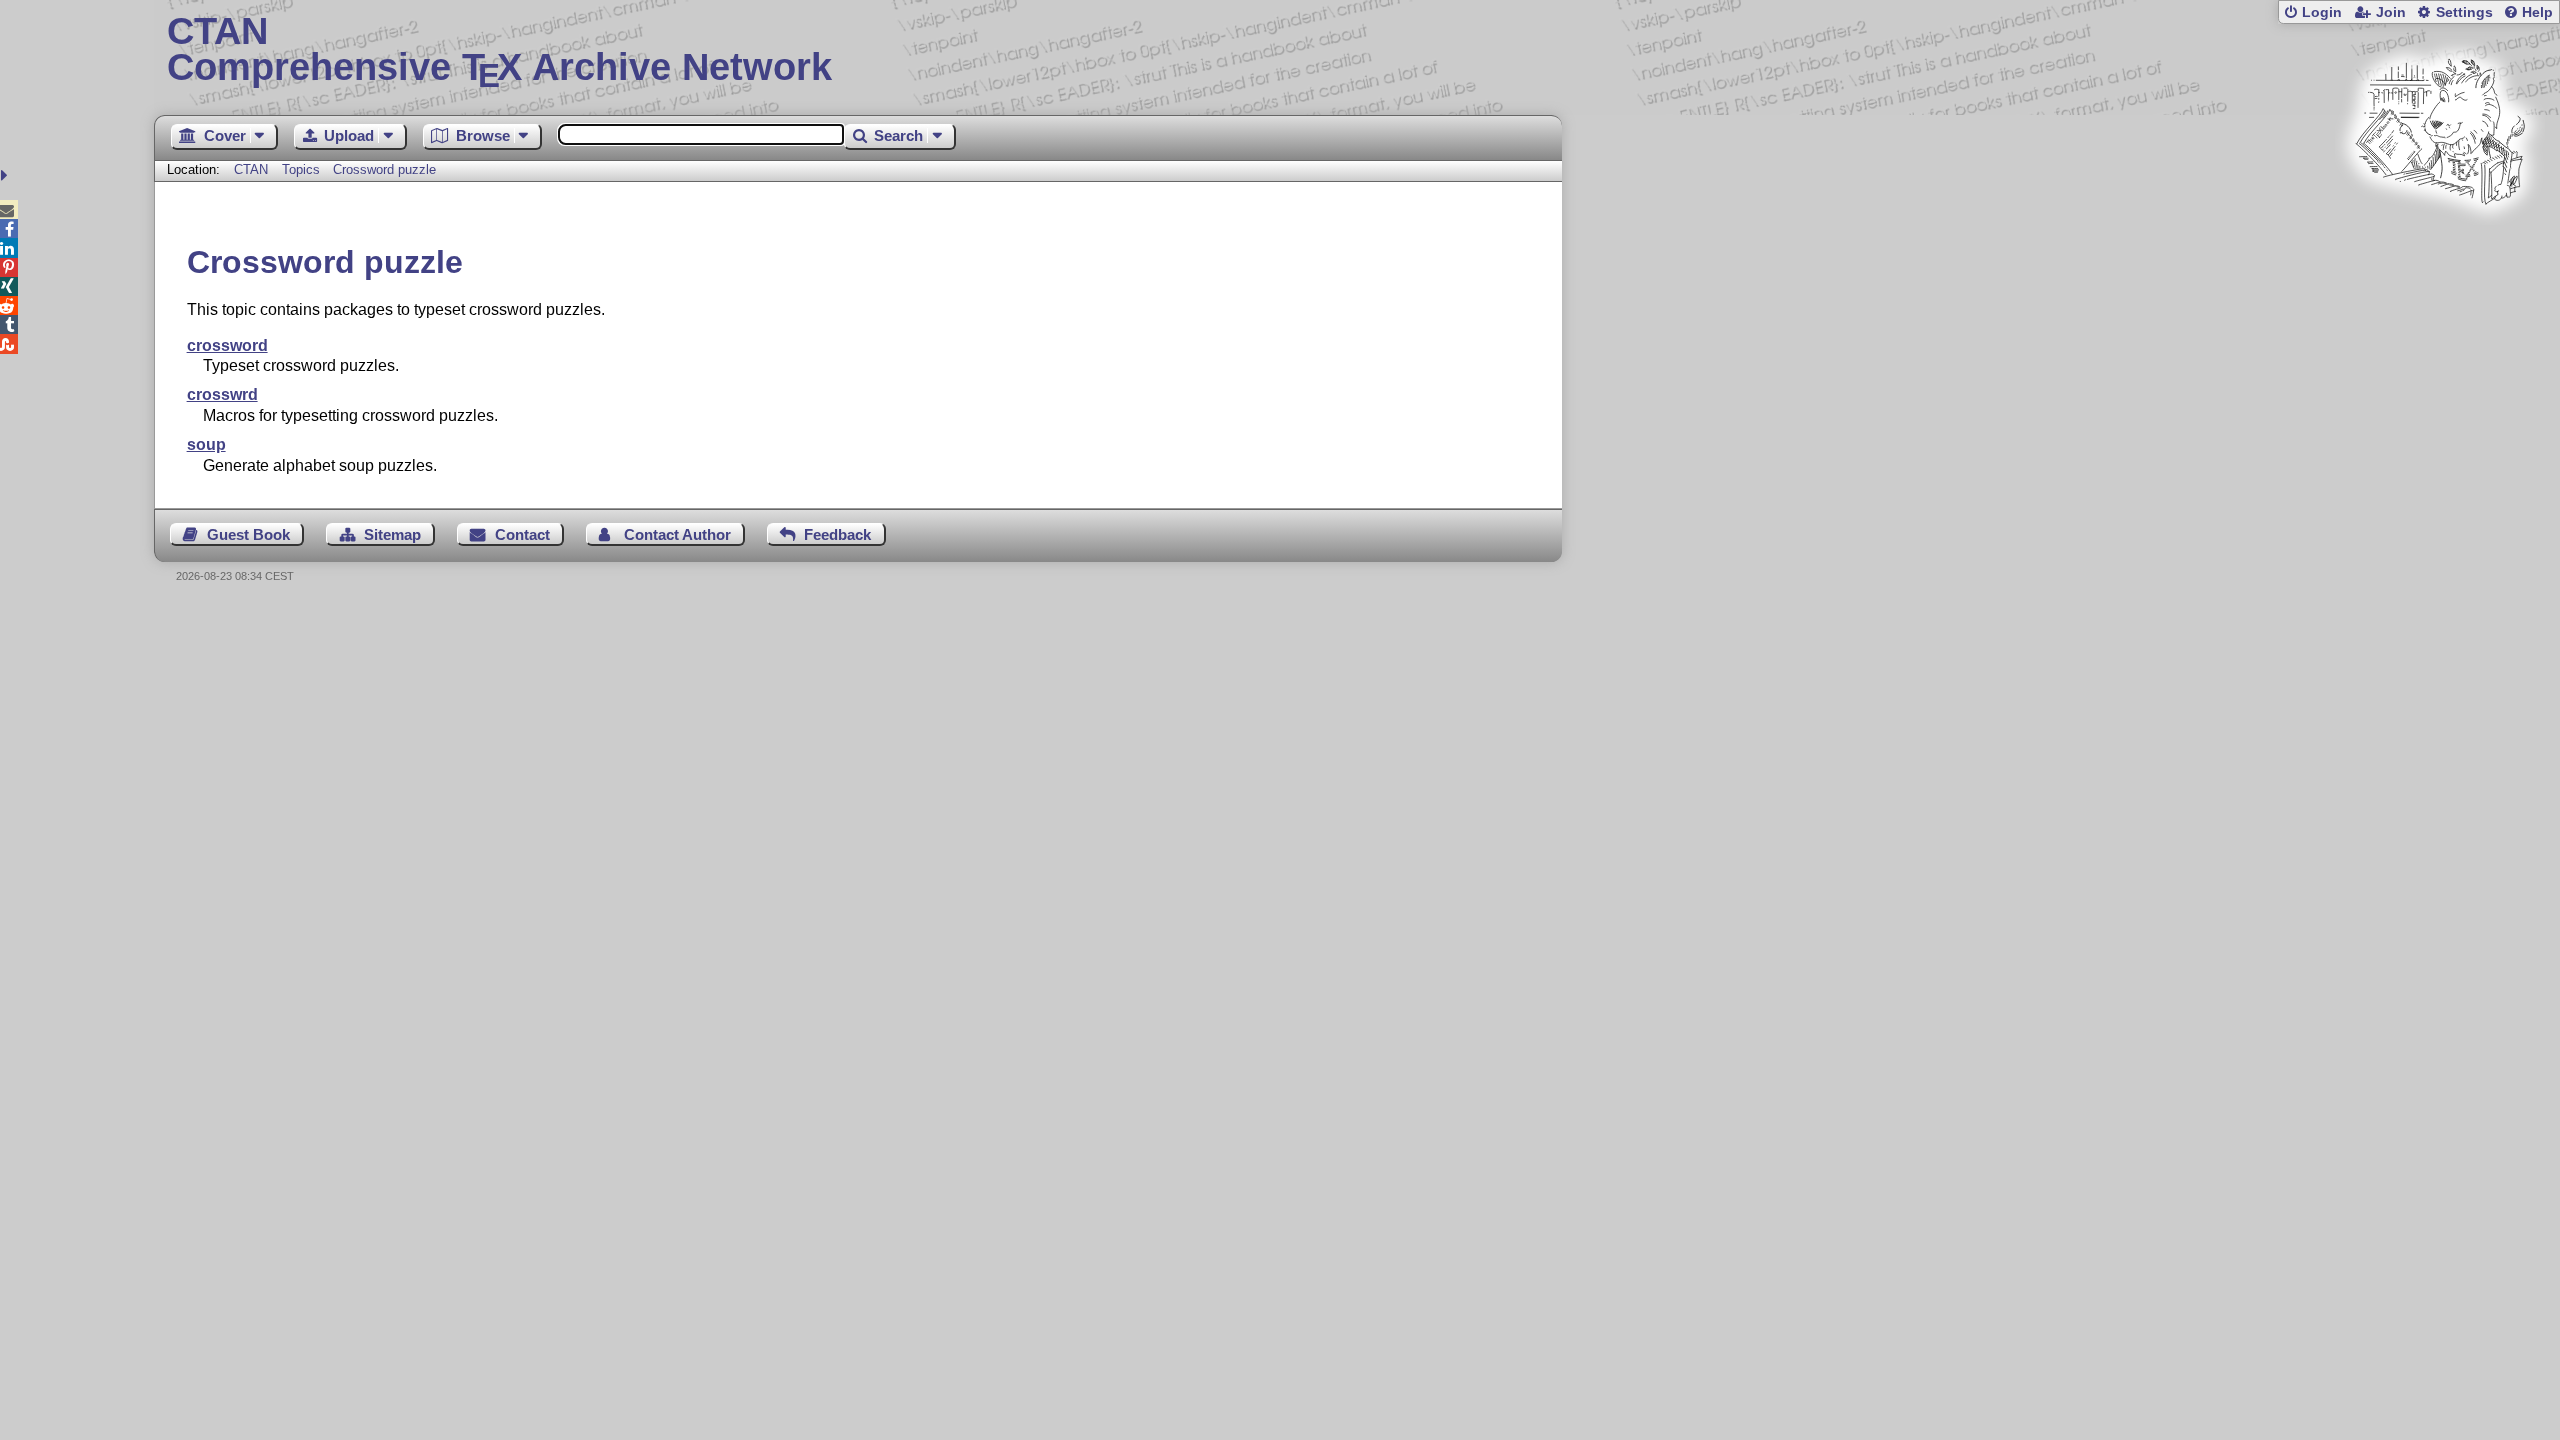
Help (2537, 12)
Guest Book (248, 534)
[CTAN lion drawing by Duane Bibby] (2440, 242)
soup (206, 444)
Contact (522, 534)
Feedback (837, 534)
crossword (227, 345)
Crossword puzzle (384, 169)
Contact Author (677, 534)
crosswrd (222, 394)
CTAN (251, 169)
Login (2322, 12)
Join (2391, 12)
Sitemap (392, 534)
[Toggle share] (6, 175)
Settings (2464, 12)
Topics (303, 169)
